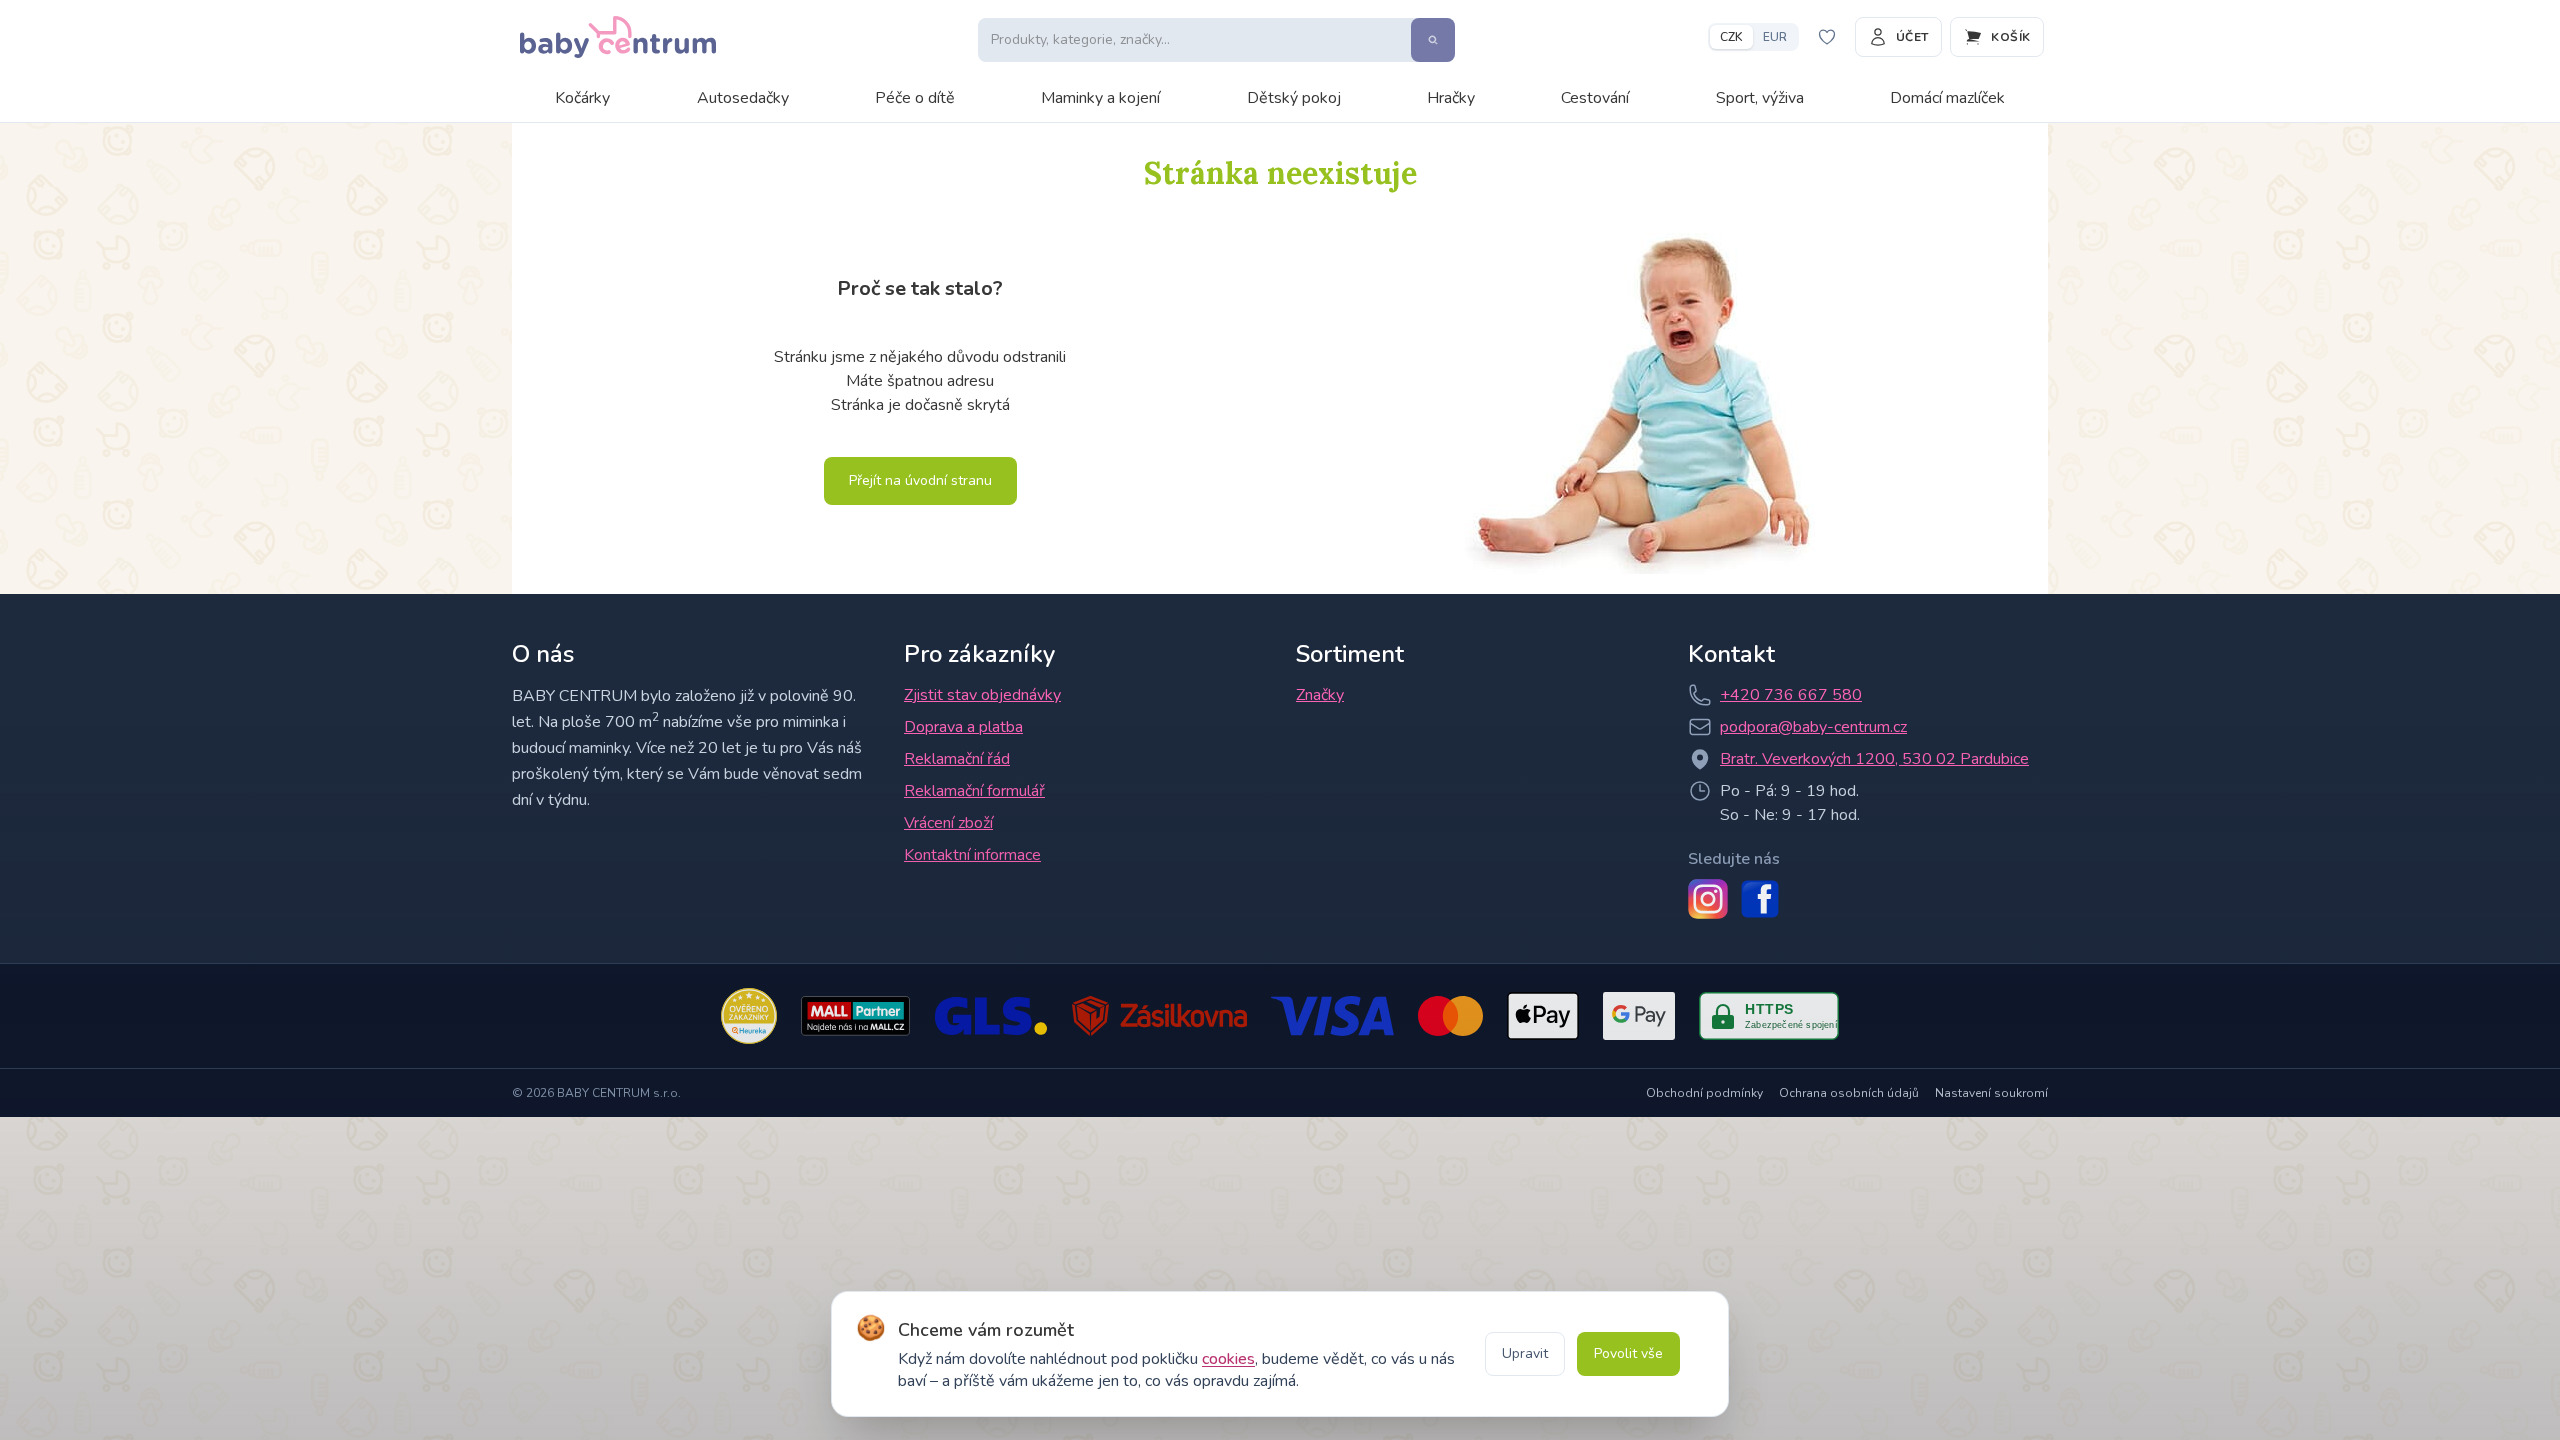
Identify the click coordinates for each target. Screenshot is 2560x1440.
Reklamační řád (957, 759)
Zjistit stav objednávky (982, 695)
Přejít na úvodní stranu (920, 480)
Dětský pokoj (1294, 98)
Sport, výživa (1760, 98)
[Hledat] (1433, 40)
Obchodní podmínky (1704, 1093)
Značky (1320, 695)
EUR (1775, 37)
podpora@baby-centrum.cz (1813, 727)
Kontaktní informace (972, 855)
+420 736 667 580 (1791, 695)
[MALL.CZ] (855, 1016)
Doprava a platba (963, 727)
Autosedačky (743, 98)
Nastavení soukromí (1991, 1093)
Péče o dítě (915, 98)
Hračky (1451, 98)
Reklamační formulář (974, 791)
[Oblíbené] (1827, 37)
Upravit (1525, 1353)
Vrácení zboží (948, 823)
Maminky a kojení (1100, 98)
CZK (1731, 37)
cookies (1228, 1359)
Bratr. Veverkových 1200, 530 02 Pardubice (1874, 759)
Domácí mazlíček (1947, 98)
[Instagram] (1708, 899)
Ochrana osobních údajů (1849, 1093)
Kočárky (582, 98)
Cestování (1595, 98)
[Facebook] (1760, 899)
